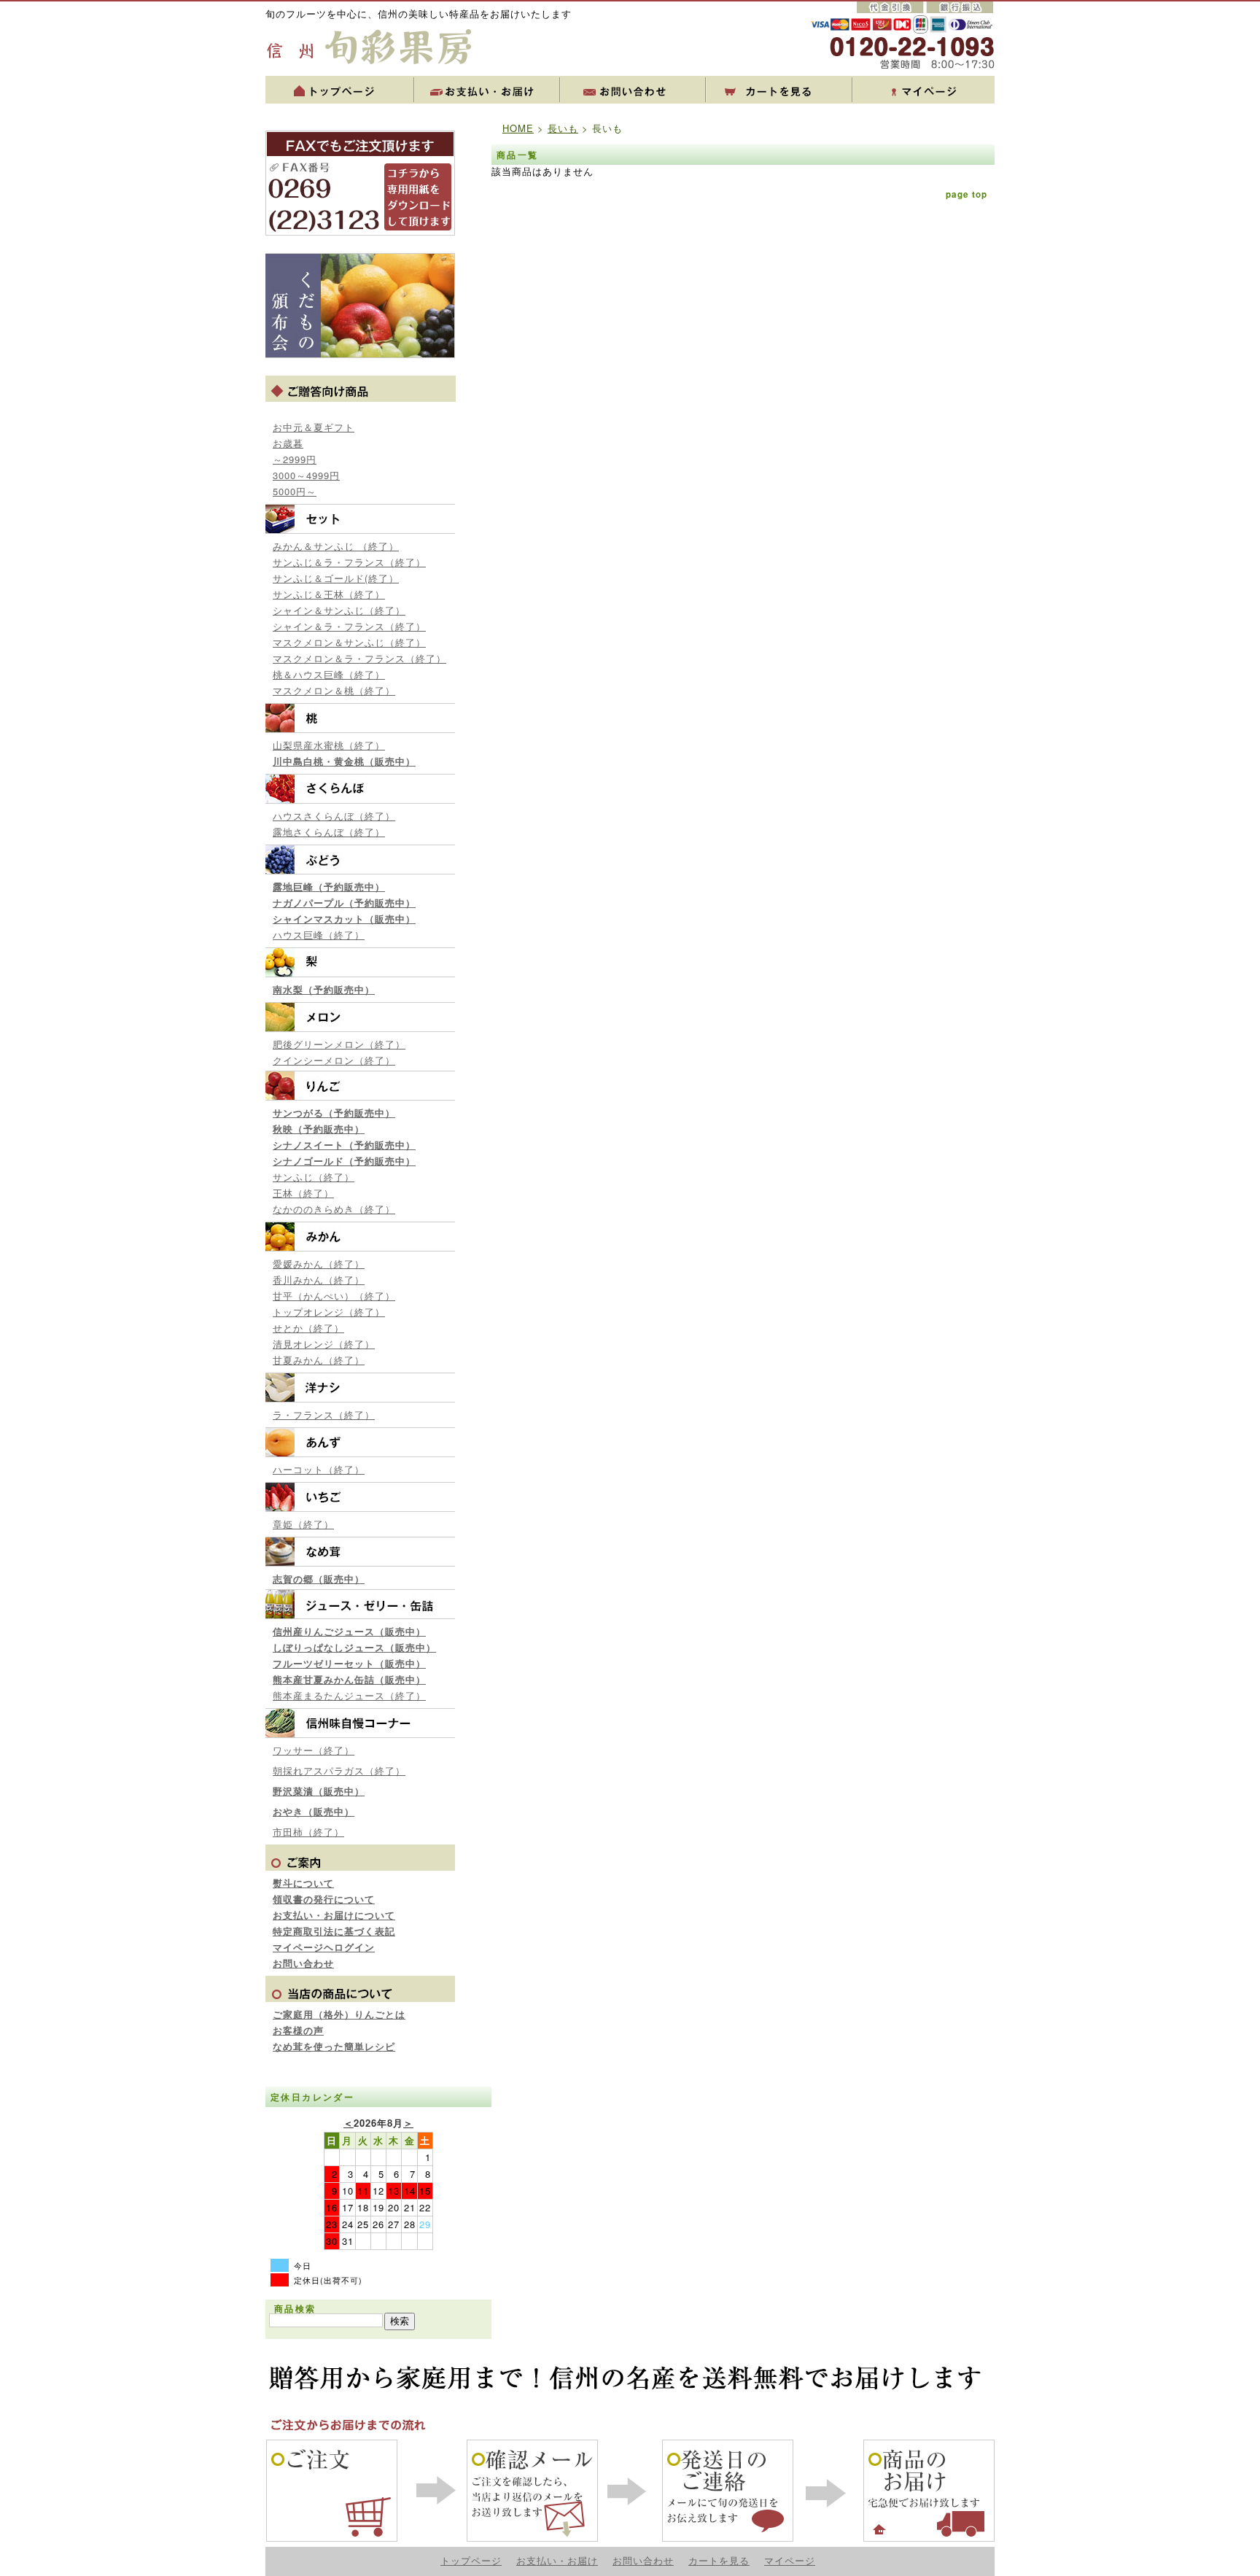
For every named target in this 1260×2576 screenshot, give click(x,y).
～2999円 (295, 459)
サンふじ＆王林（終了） (329, 594)
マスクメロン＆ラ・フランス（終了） (359, 658)
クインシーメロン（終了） (334, 1060)
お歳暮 (288, 443)
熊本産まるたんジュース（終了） (349, 1695)
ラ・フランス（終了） (324, 1415)
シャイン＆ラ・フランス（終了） (349, 626)
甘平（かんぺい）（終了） (334, 1296)
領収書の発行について (324, 1899)
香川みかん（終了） (319, 1280)
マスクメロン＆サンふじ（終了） (349, 642)
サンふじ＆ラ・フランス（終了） (349, 562)
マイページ (790, 2560)
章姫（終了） (303, 1524)
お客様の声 (298, 2030)
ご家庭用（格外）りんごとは (339, 2014)
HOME (518, 128)
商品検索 (295, 2308)
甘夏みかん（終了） (319, 1360)
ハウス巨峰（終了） (319, 935)
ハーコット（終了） (319, 1469)
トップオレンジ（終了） (329, 1312)
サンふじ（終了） (314, 1177)
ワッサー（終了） (314, 1750)
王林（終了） (303, 1193)
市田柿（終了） (308, 1832)
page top (967, 194)
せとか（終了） (308, 1328)
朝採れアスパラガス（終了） (339, 1770)
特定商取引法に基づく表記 (334, 1931)
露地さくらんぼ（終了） (329, 832)
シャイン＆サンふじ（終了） (339, 610)
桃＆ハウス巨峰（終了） (329, 674)
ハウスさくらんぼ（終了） (334, 816)
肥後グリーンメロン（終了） (339, 1044)
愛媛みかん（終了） (319, 1264)
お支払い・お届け (557, 2560)
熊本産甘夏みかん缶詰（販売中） (349, 1679)
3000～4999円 (306, 475)
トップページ (471, 2560)
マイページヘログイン (324, 1947)
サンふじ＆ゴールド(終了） (336, 578)
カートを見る (719, 2560)
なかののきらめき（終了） (334, 1209)
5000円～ (295, 491)
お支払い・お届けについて (334, 1915)
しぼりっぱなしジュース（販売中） (354, 1647)
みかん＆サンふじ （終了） (336, 546)
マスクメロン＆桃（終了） (334, 690)
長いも (563, 128)
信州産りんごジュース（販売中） (349, 1631)
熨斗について (303, 1883)
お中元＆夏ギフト (314, 427)
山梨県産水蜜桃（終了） (329, 745)
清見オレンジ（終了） (324, 1344)
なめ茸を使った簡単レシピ (334, 2046)
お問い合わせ (303, 1963)
